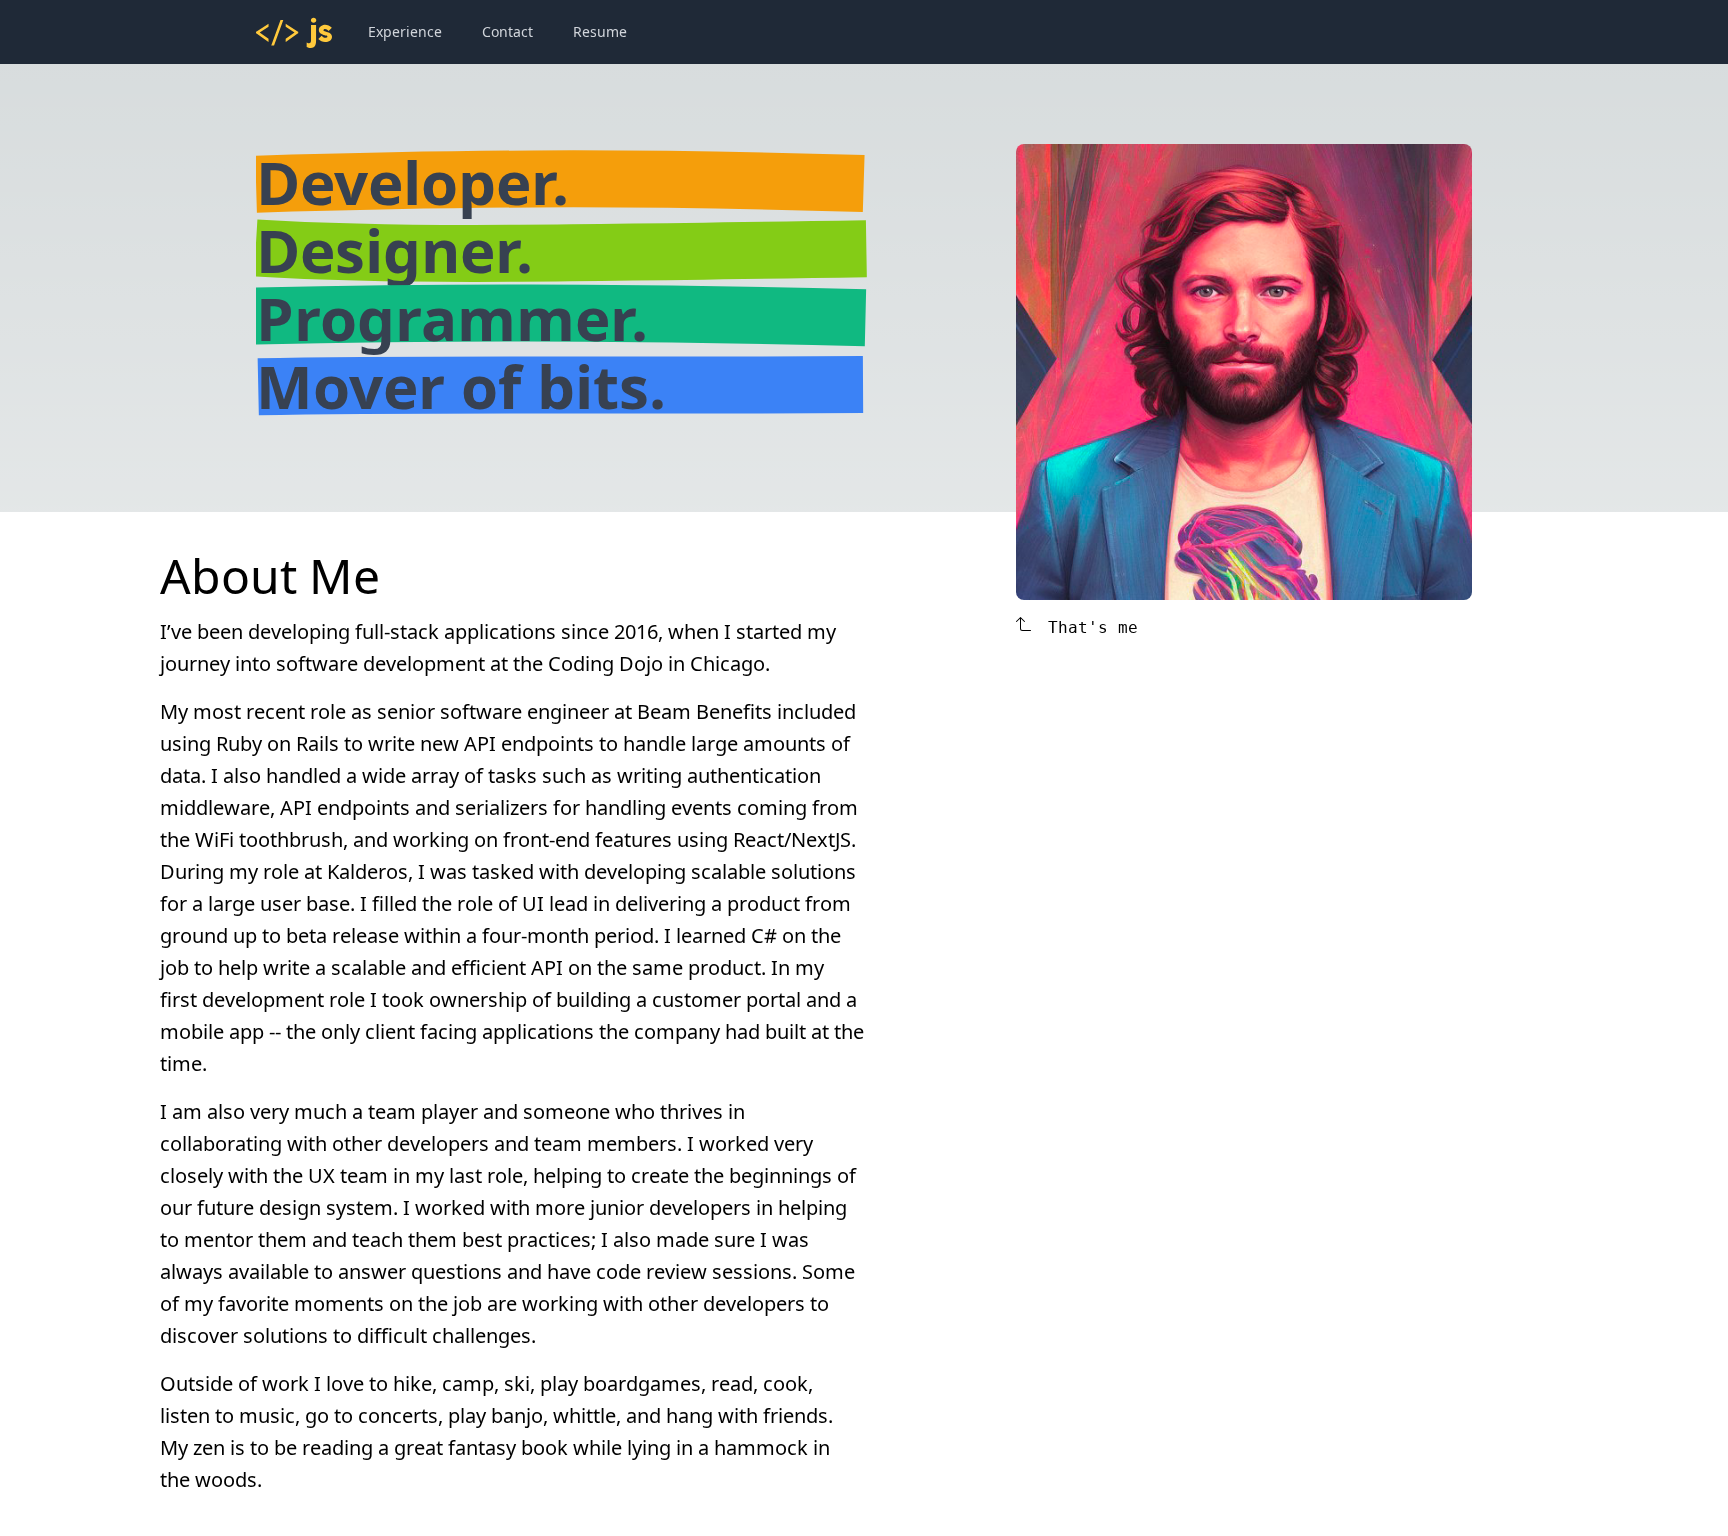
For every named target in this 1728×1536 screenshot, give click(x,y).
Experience (405, 31)
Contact (507, 31)
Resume (600, 31)
